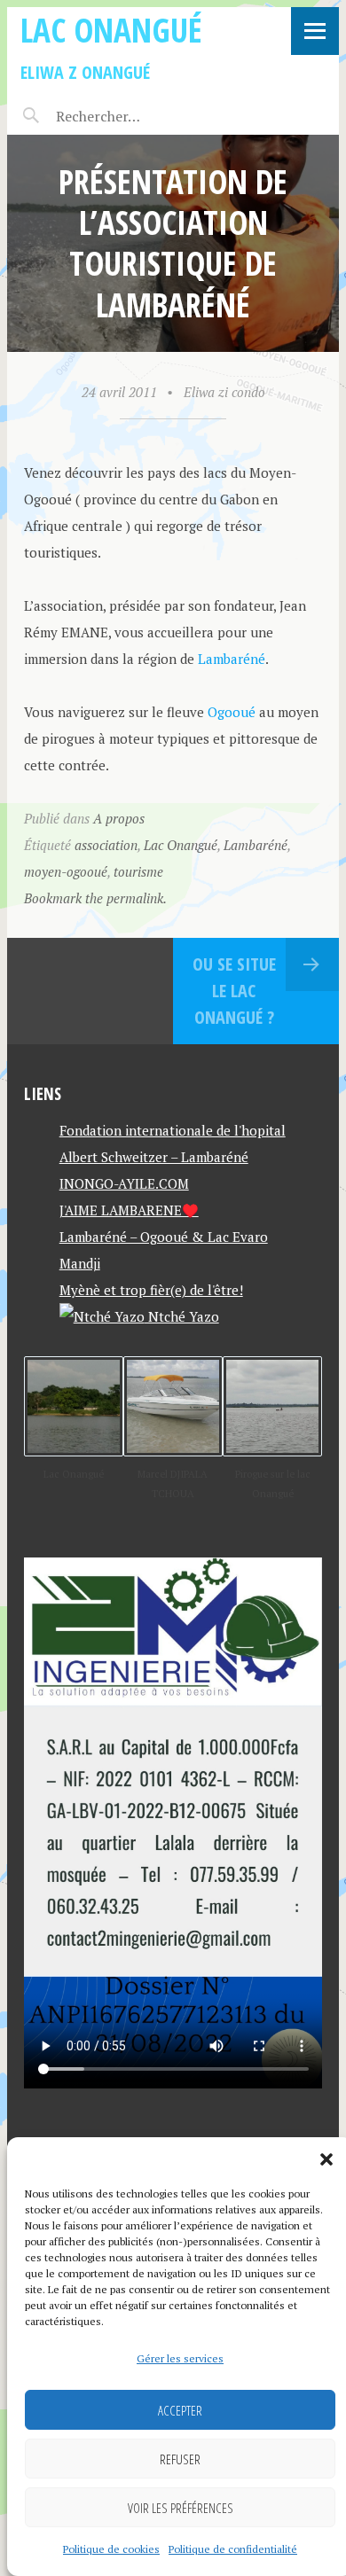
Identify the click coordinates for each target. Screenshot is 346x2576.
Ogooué (232, 712)
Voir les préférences (181, 2508)
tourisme (138, 871)
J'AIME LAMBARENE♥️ (129, 1210)
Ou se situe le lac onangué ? (234, 991)
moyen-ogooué (66, 871)
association (106, 845)
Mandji (80, 1263)
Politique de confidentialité (233, 2549)
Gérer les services (180, 2358)
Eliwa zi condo (224, 392)
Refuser (180, 2459)
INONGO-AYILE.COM (124, 1183)
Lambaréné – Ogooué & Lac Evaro (164, 1237)
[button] (326, 2159)
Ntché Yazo (182, 1316)
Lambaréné (232, 659)
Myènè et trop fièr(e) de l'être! (151, 1290)
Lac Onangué (111, 30)
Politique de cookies (111, 2549)
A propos (119, 818)
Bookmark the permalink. (95, 898)
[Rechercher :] (129, 116)
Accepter (180, 2410)
